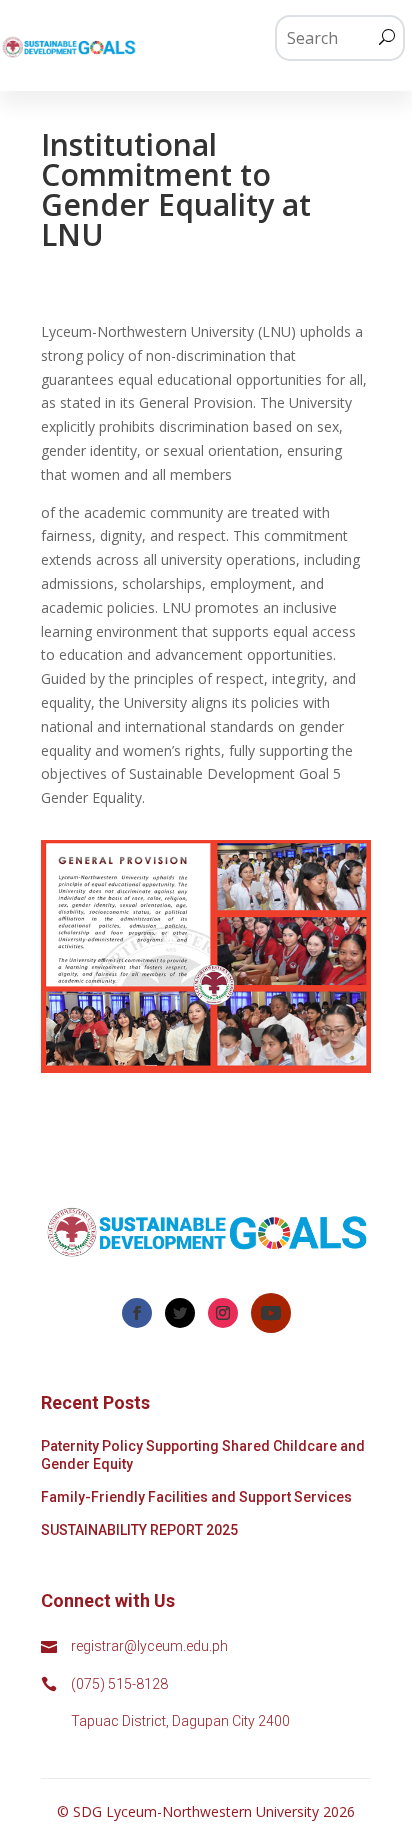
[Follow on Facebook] (137, 1313)
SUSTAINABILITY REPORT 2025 (139, 1530)
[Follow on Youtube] (271, 1313)
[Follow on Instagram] (223, 1313)
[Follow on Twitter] (180, 1313)
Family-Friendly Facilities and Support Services (196, 1497)
